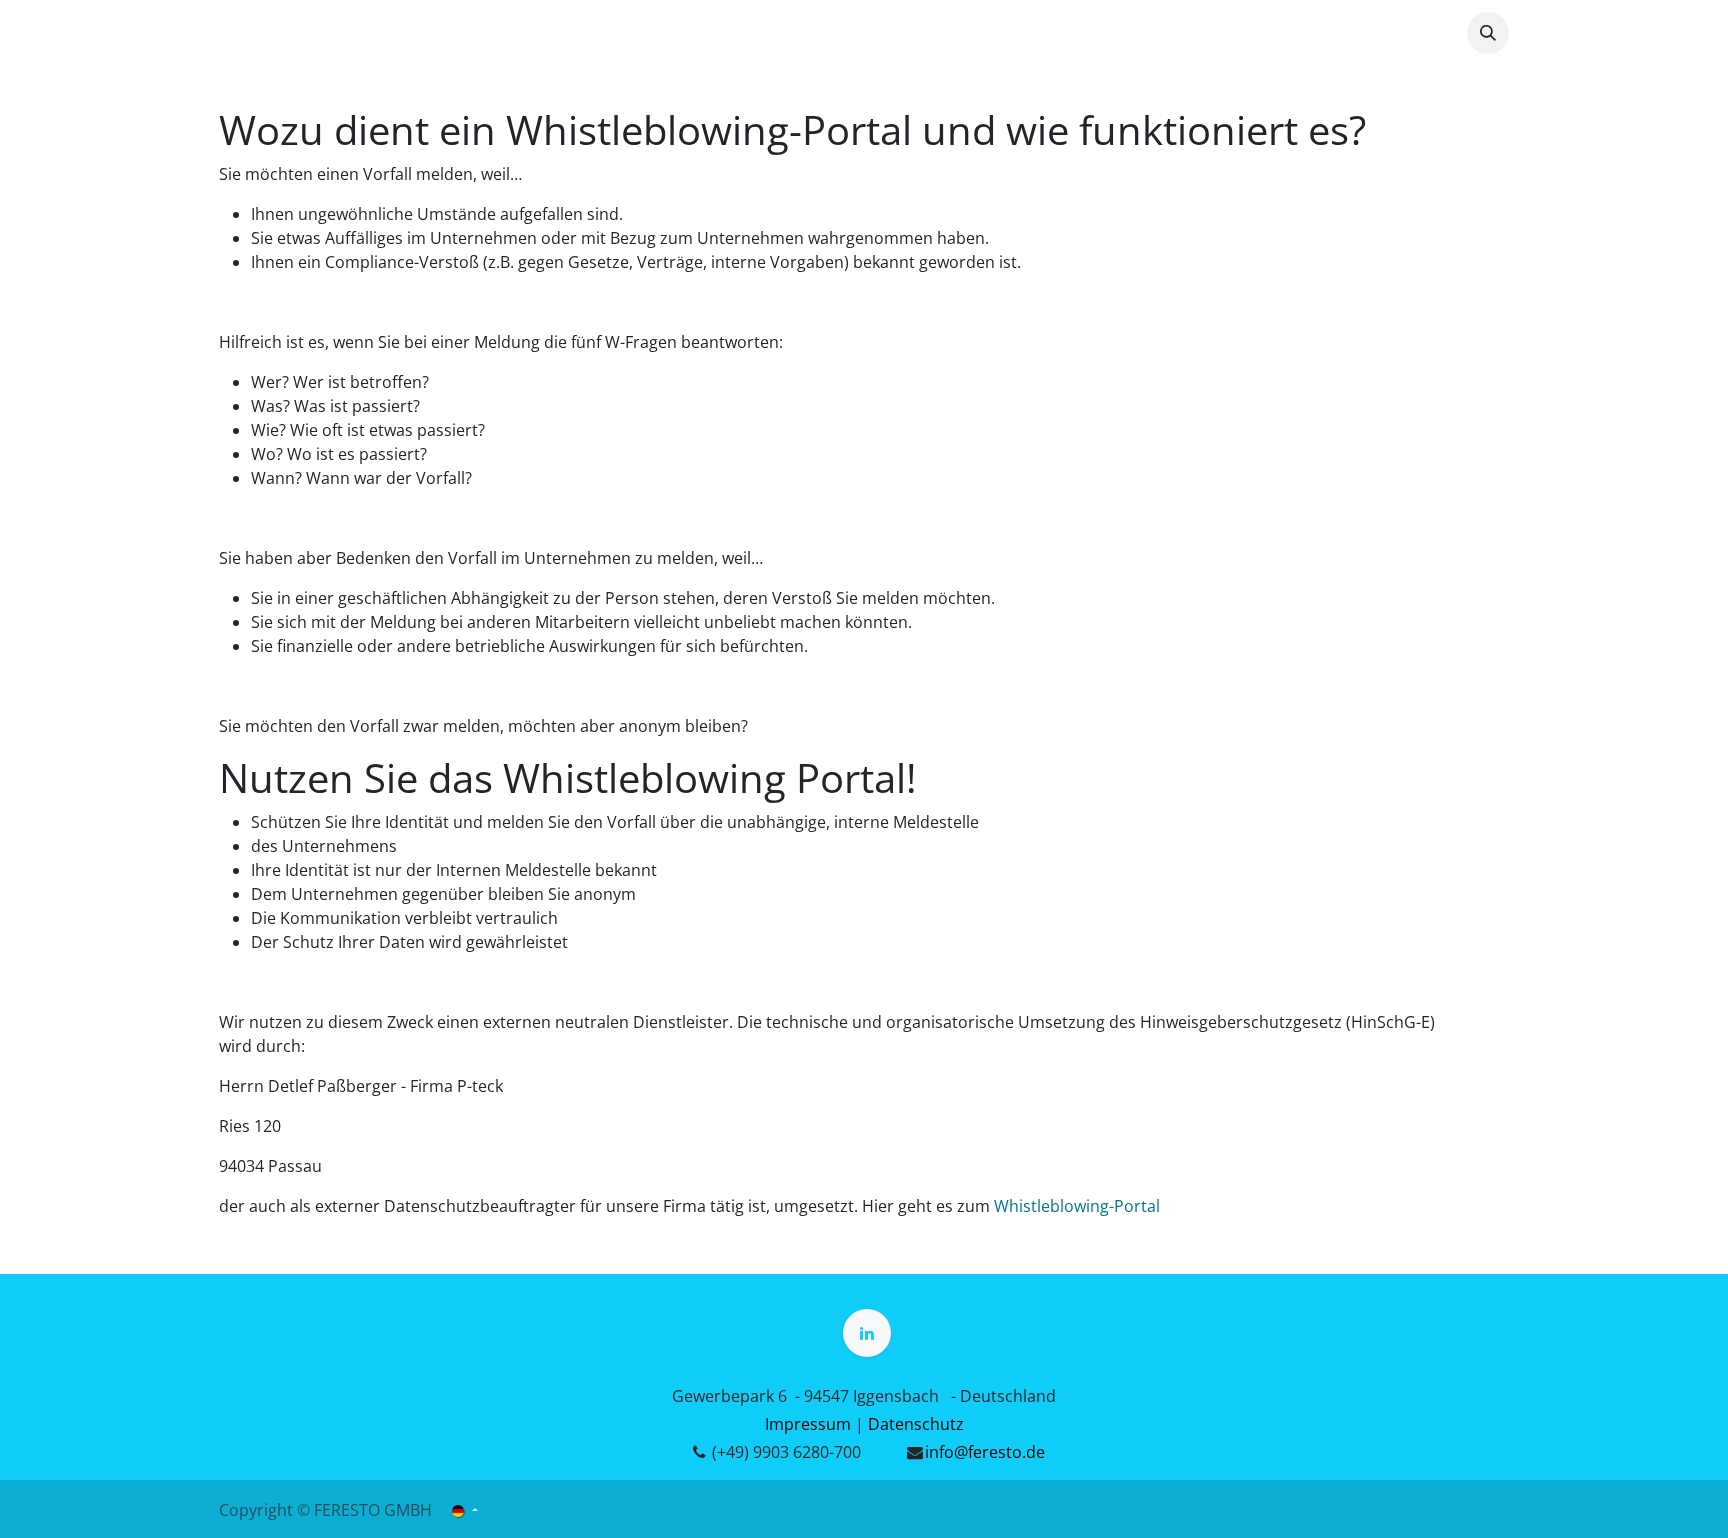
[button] (1488, 33)
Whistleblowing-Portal (1077, 1206)
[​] (867, 1333)
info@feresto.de (985, 1452)
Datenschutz (916, 1424)
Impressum (808, 1424)
